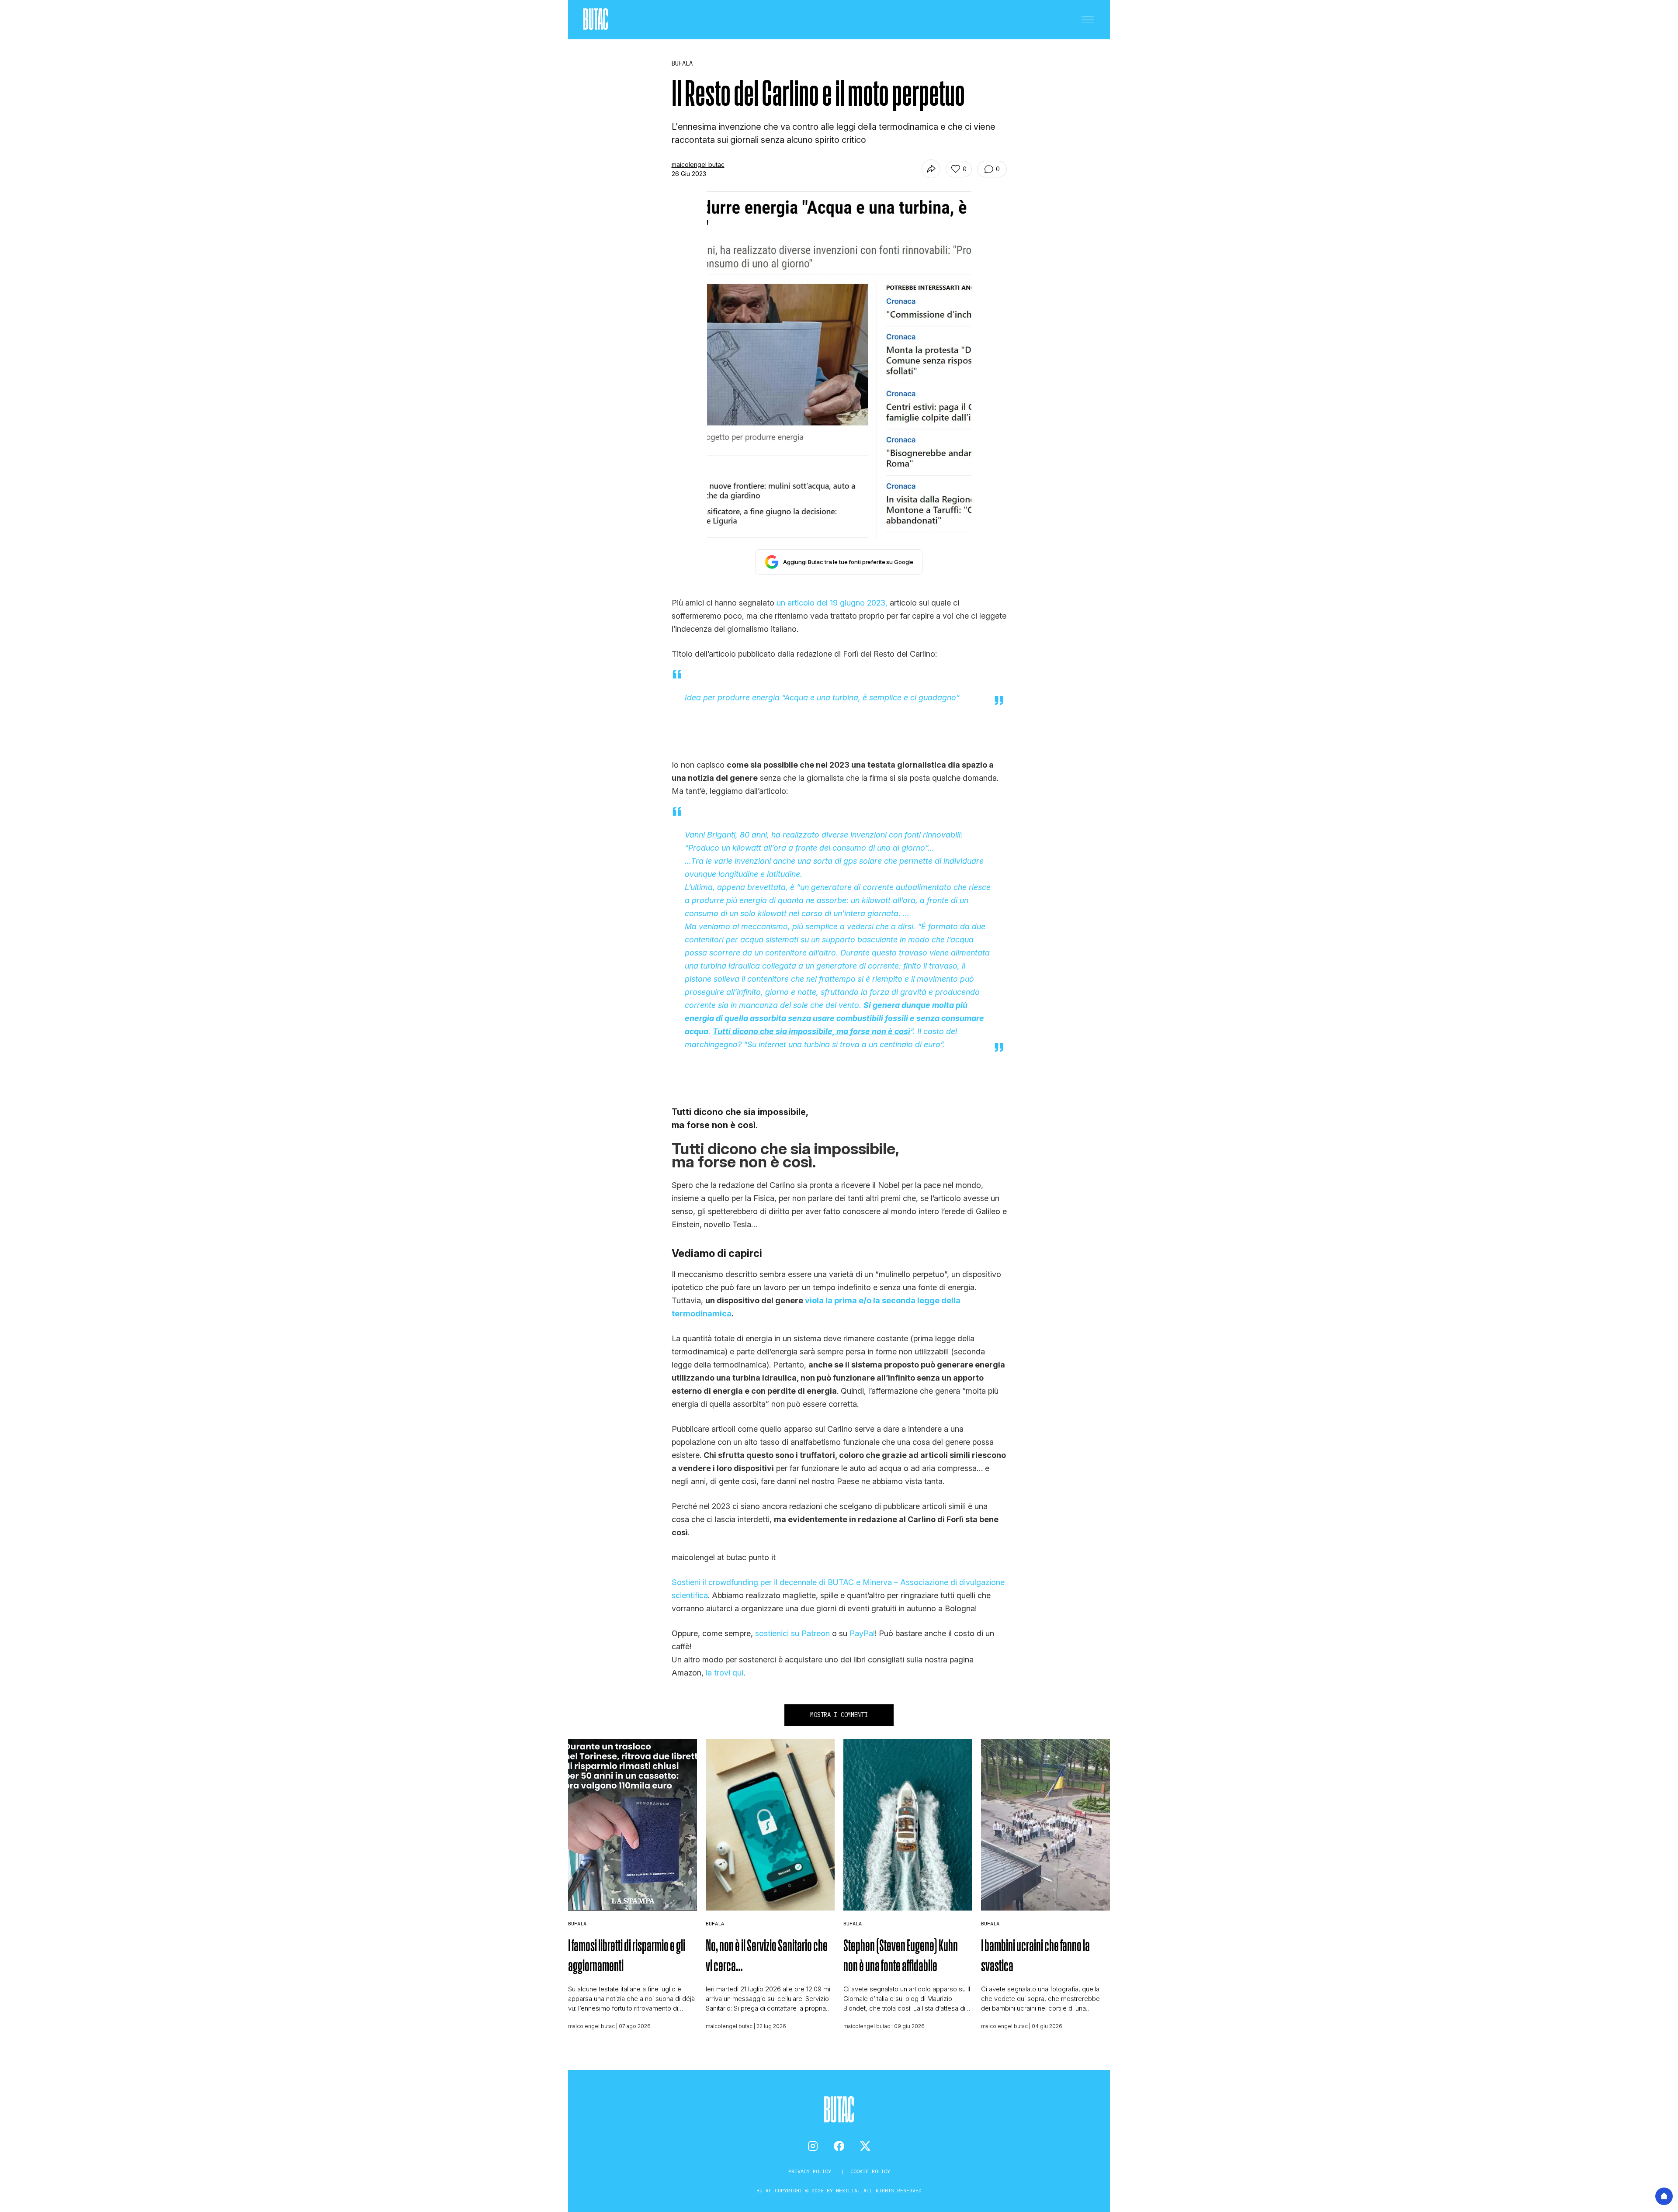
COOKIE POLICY (870, 2171)
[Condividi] (931, 169)
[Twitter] (865, 2146)
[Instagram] (813, 2146)
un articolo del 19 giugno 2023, (832, 603)
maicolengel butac (698, 164)
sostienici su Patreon (792, 1633)
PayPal (862, 1633)
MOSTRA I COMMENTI (839, 1715)
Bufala (577, 1923)
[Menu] (1088, 20)
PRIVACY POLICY (811, 2171)
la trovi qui (725, 1673)
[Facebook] (839, 2146)
